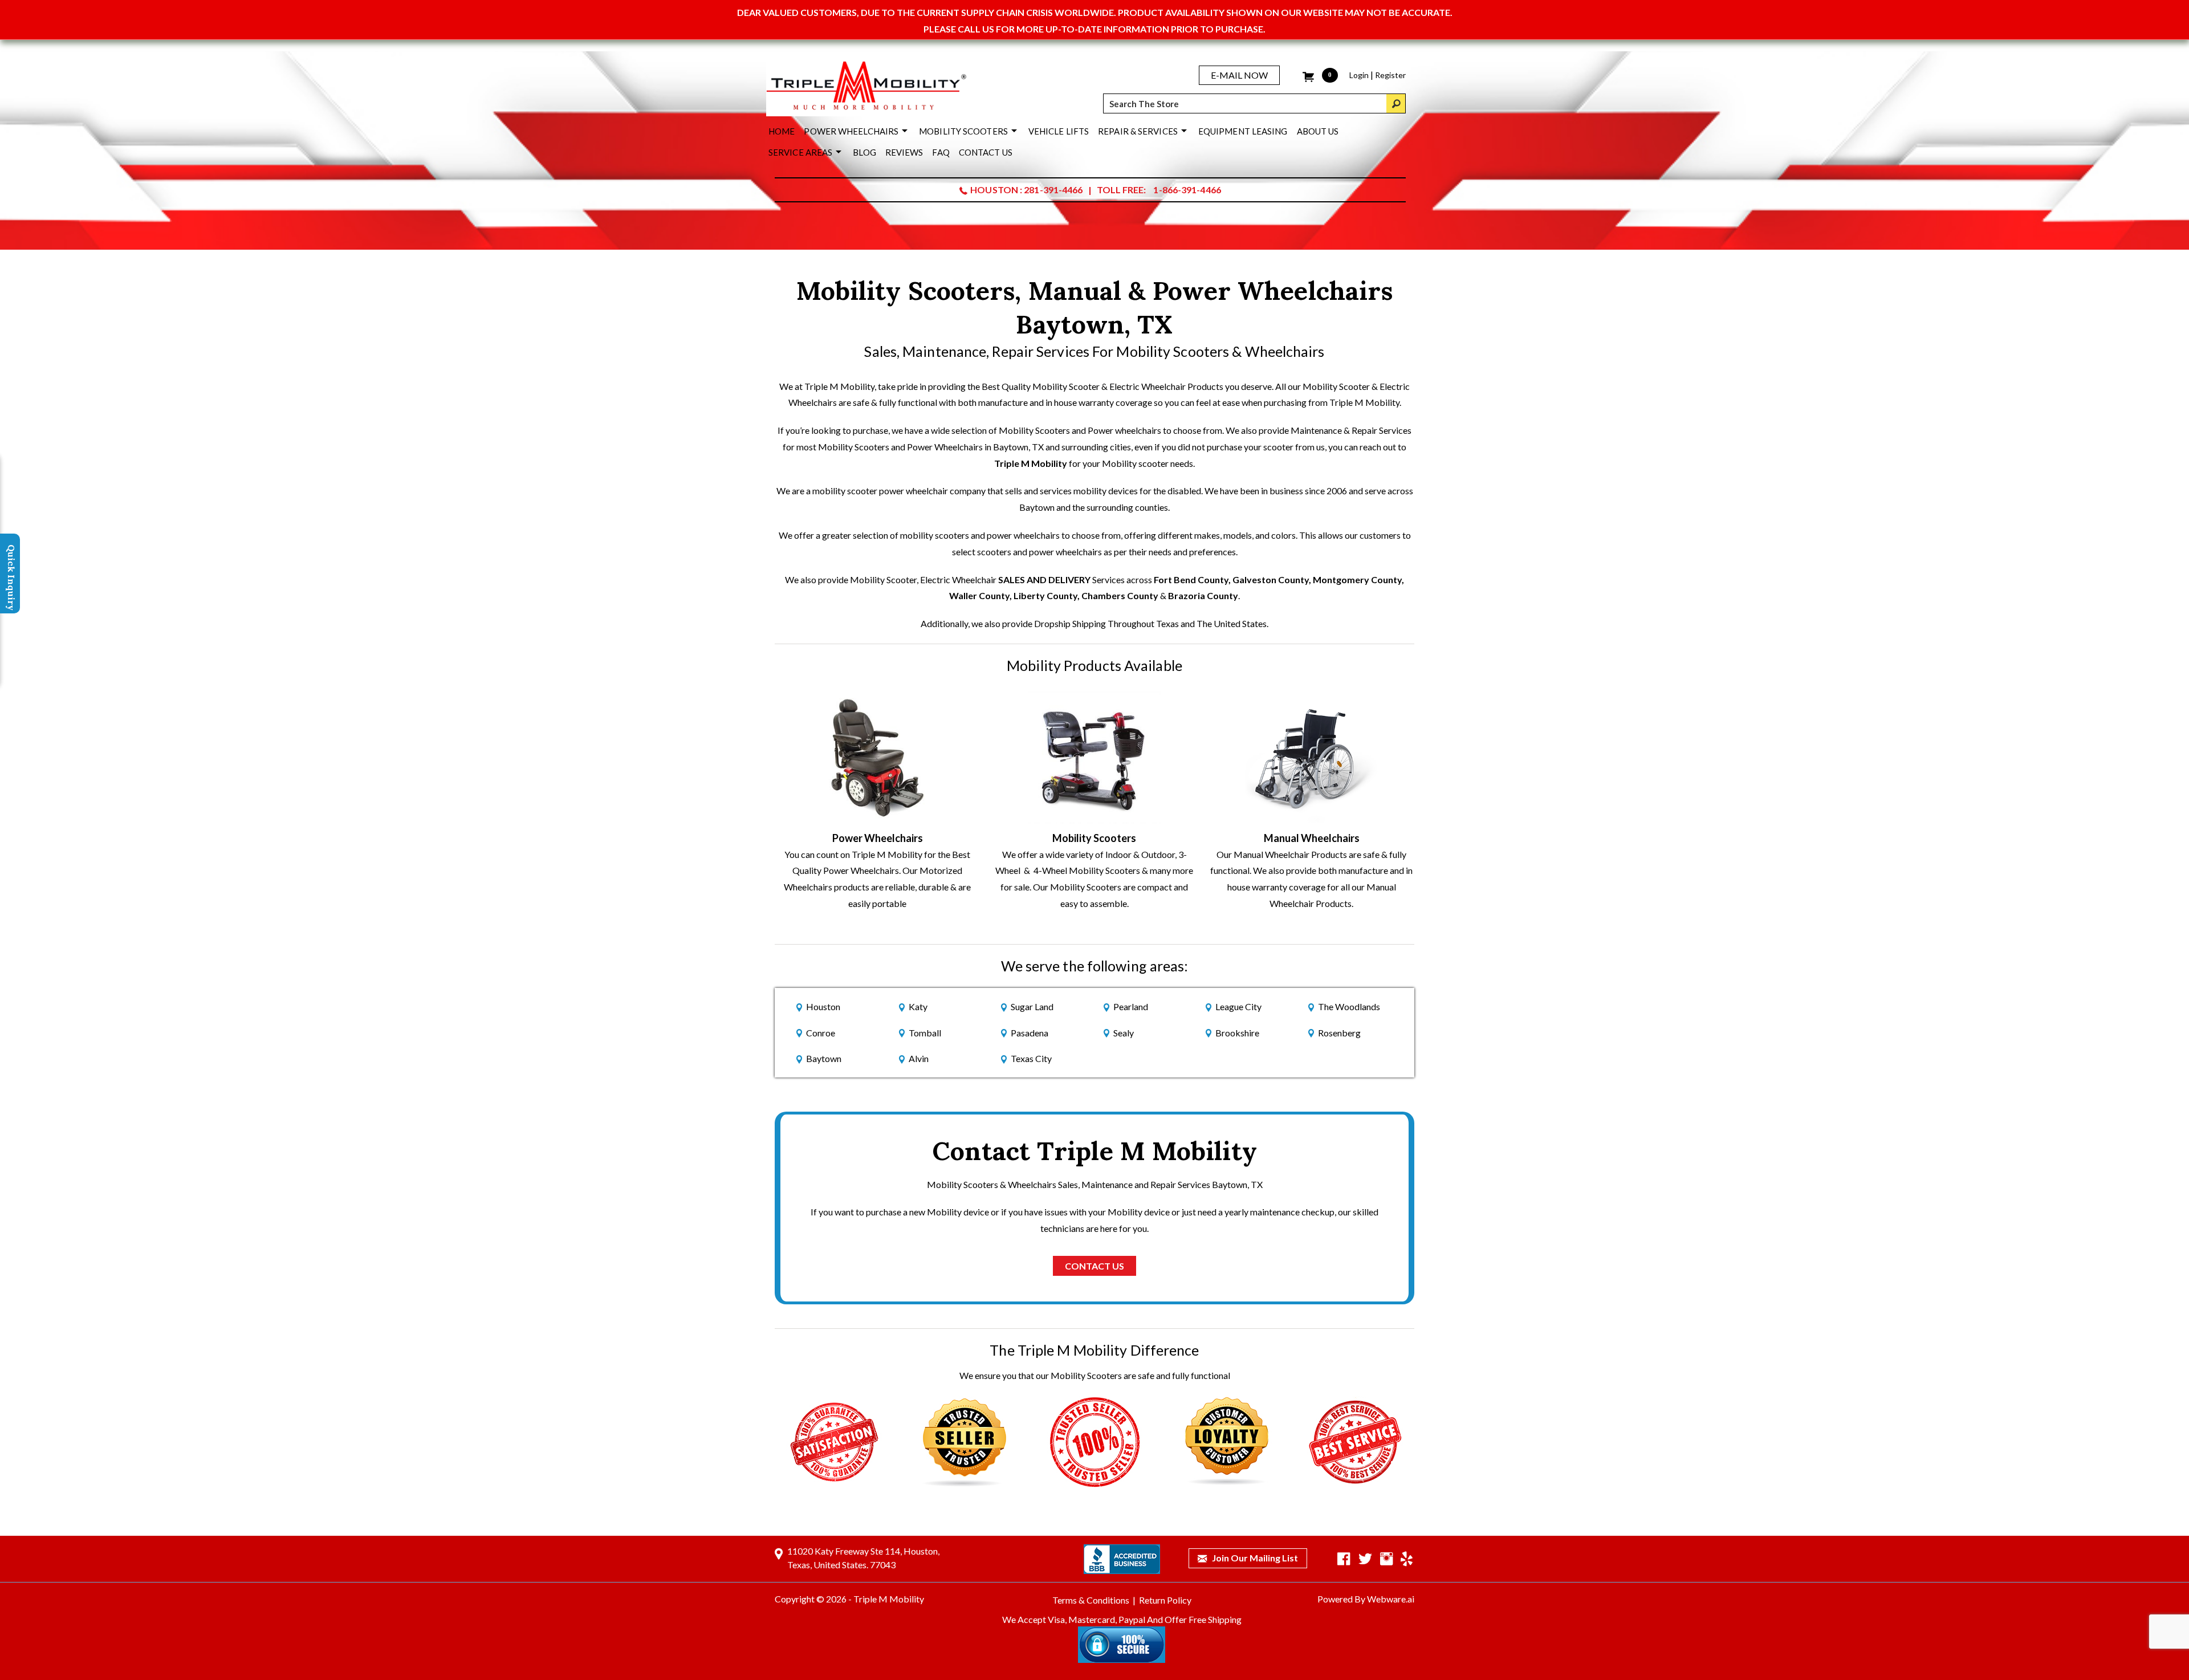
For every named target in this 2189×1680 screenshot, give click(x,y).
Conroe (821, 1033)
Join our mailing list (1254, 1558)
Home (782, 131)
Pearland (1131, 1006)
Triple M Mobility (1031, 463)
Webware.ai (1391, 1599)
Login (1359, 75)
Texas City (1031, 1058)
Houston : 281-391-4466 (1026, 190)
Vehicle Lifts (1059, 131)
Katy (918, 1006)
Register (1390, 75)
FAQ (941, 152)
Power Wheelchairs (851, 131)
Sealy (1124, 1033)
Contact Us (986, 152)
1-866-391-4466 (1187, 190)
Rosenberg (1339, 1033)
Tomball (925, 1033)
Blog (864, 152)
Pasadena (1030, 1033)
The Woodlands (1349, 1006)
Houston (823, 1006)
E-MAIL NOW (1239, 75)
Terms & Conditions (1091, 1600)
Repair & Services (1138, 131)
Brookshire (1237, 1033)
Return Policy (1165, 1600)
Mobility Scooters (963, 131)
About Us (1318, 131)
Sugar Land (1032, 1006)
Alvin (919, 1058)
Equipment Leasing (1243, 131)
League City (1238, 1006)
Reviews (904, 152)
